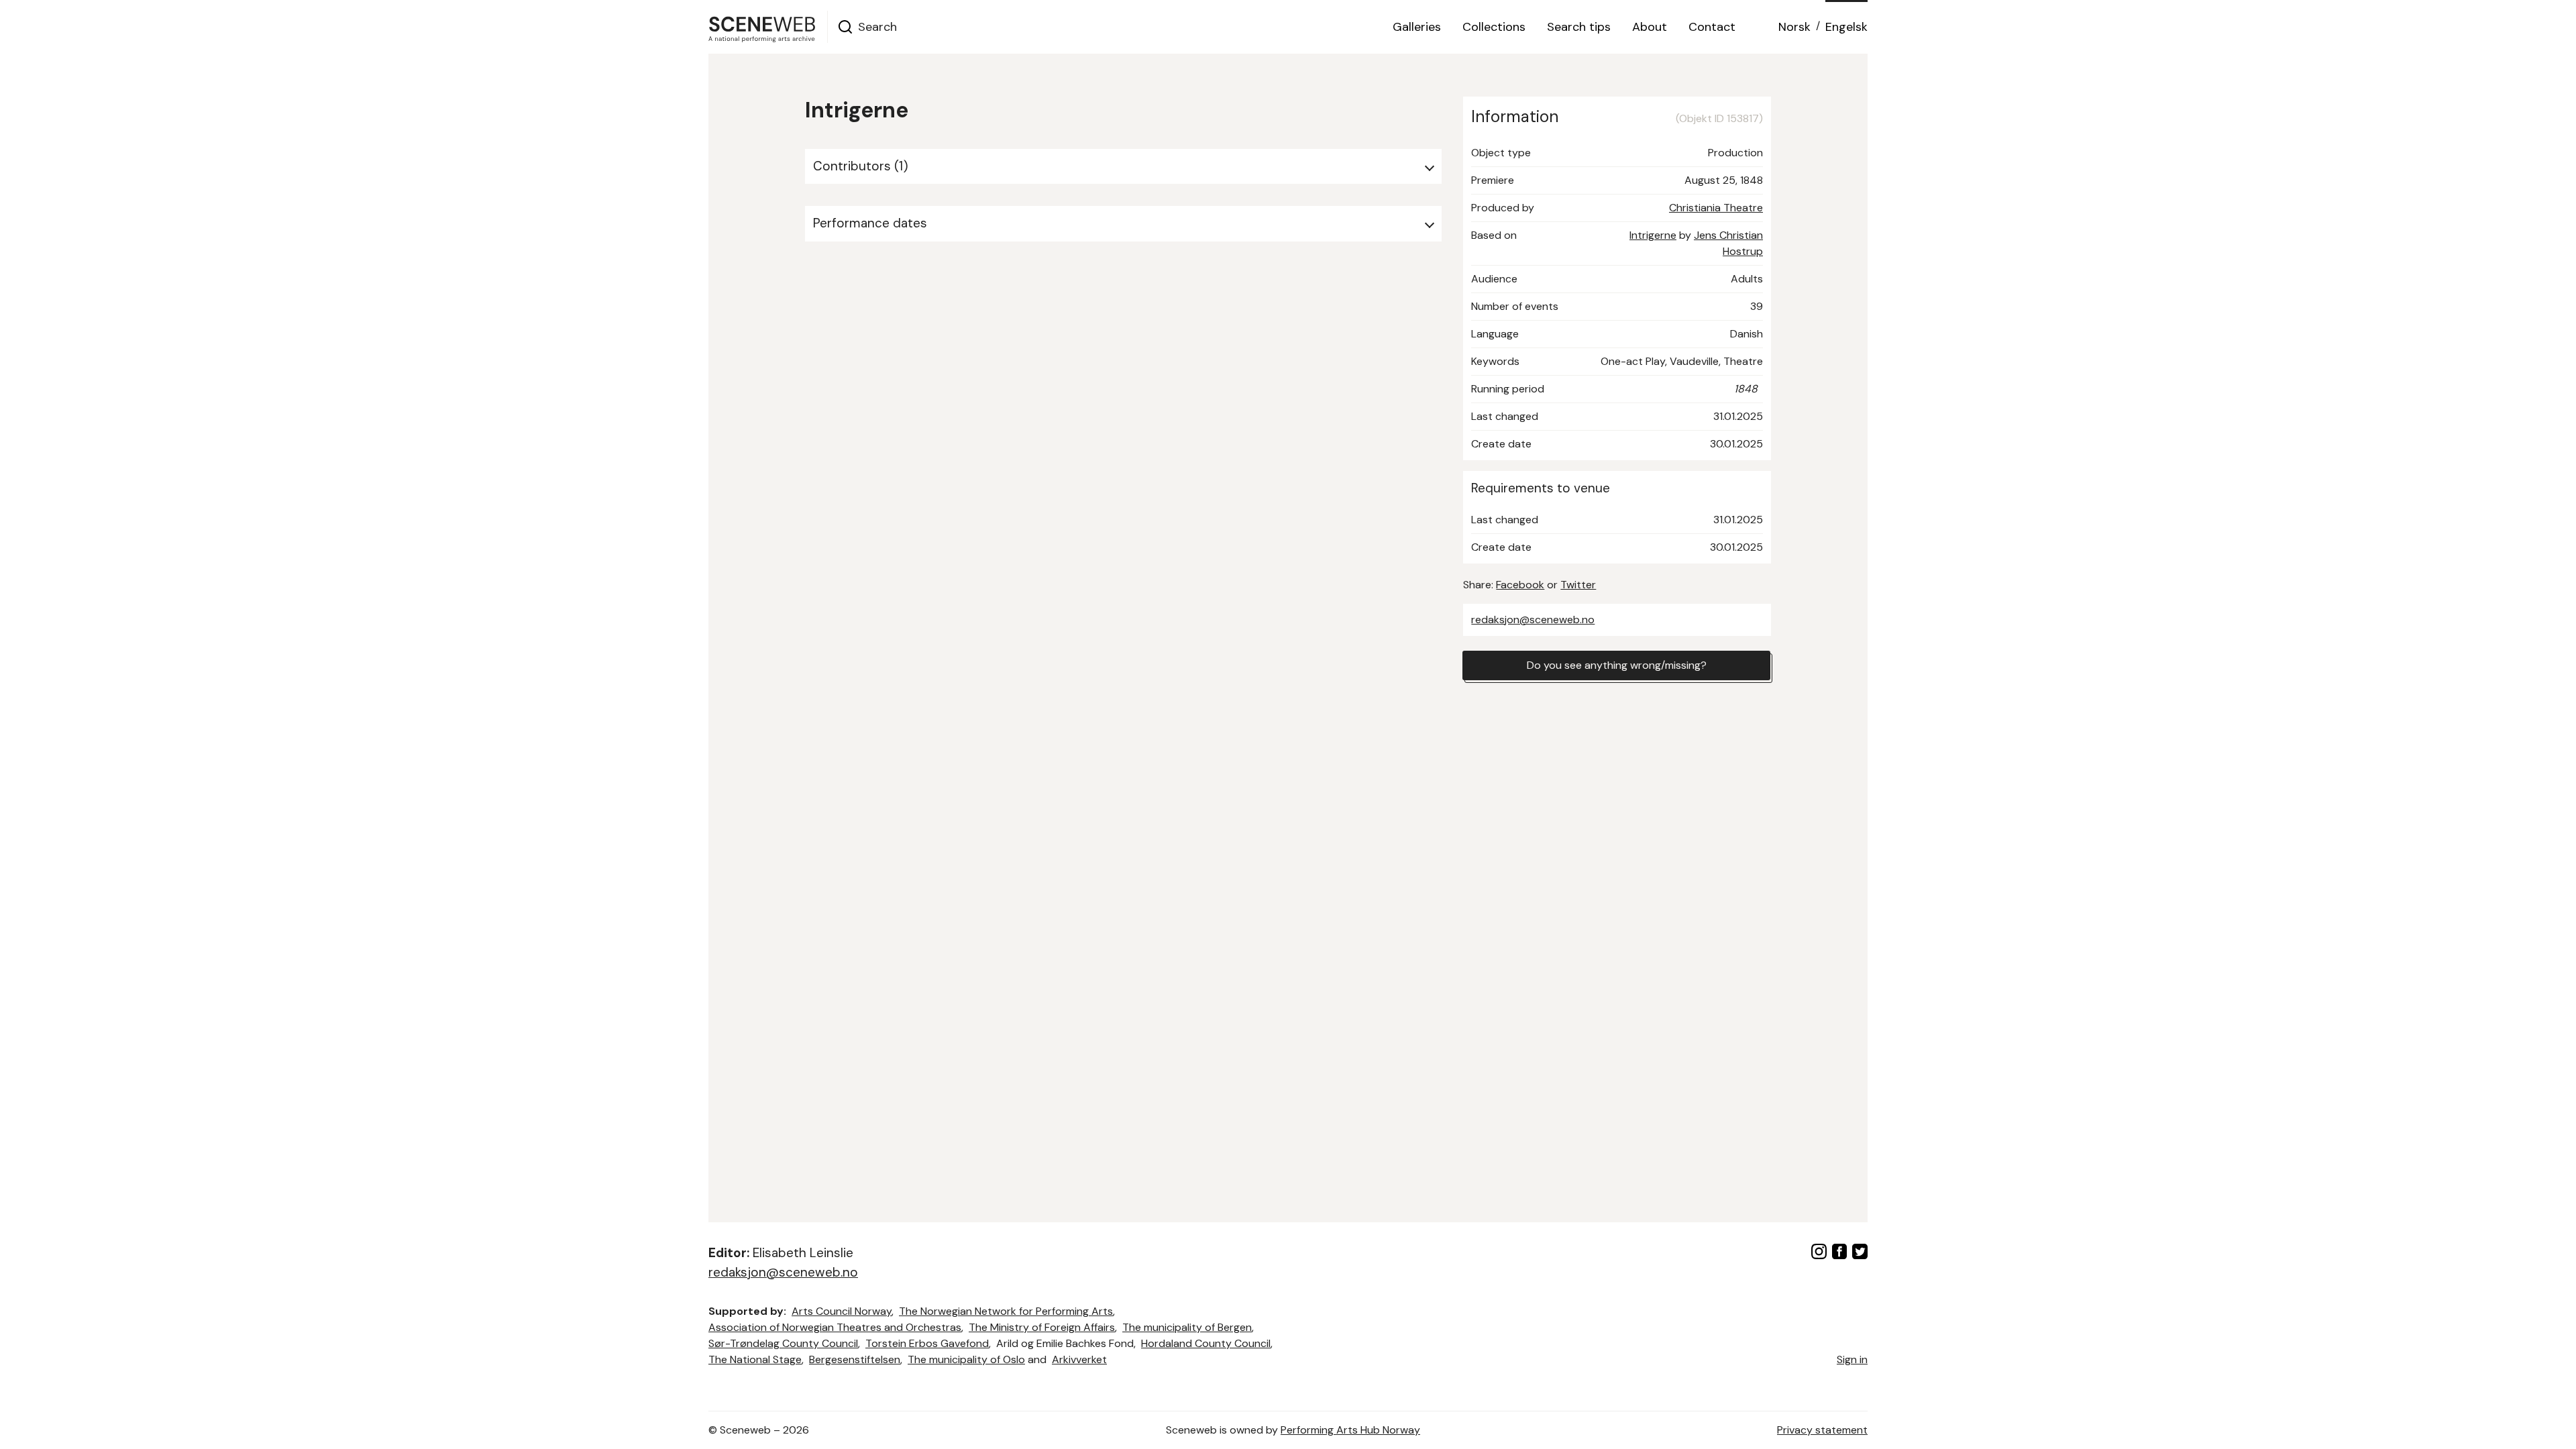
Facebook (1520, 585)
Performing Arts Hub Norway (1350, 1430)
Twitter (1578, 585)
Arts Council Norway (842, 1311)
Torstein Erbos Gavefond (927, 1343)
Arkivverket (1079, 1359)
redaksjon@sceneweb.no (1533, 620)
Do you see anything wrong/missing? (1617, 665)
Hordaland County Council (1206, 1343)
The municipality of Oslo (966, 1359)
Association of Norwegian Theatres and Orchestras (835, 1327)
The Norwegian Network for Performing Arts (1006, 1311)
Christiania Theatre (1716, 208)
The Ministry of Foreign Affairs (1042, 1327)
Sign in (1852, 1359)
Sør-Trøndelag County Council (783, 1343)
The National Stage (755, 1359)
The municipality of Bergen (1187, 1327)
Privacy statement (1822, 1430)
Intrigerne (1653, 235)
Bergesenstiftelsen (855, 1359)
